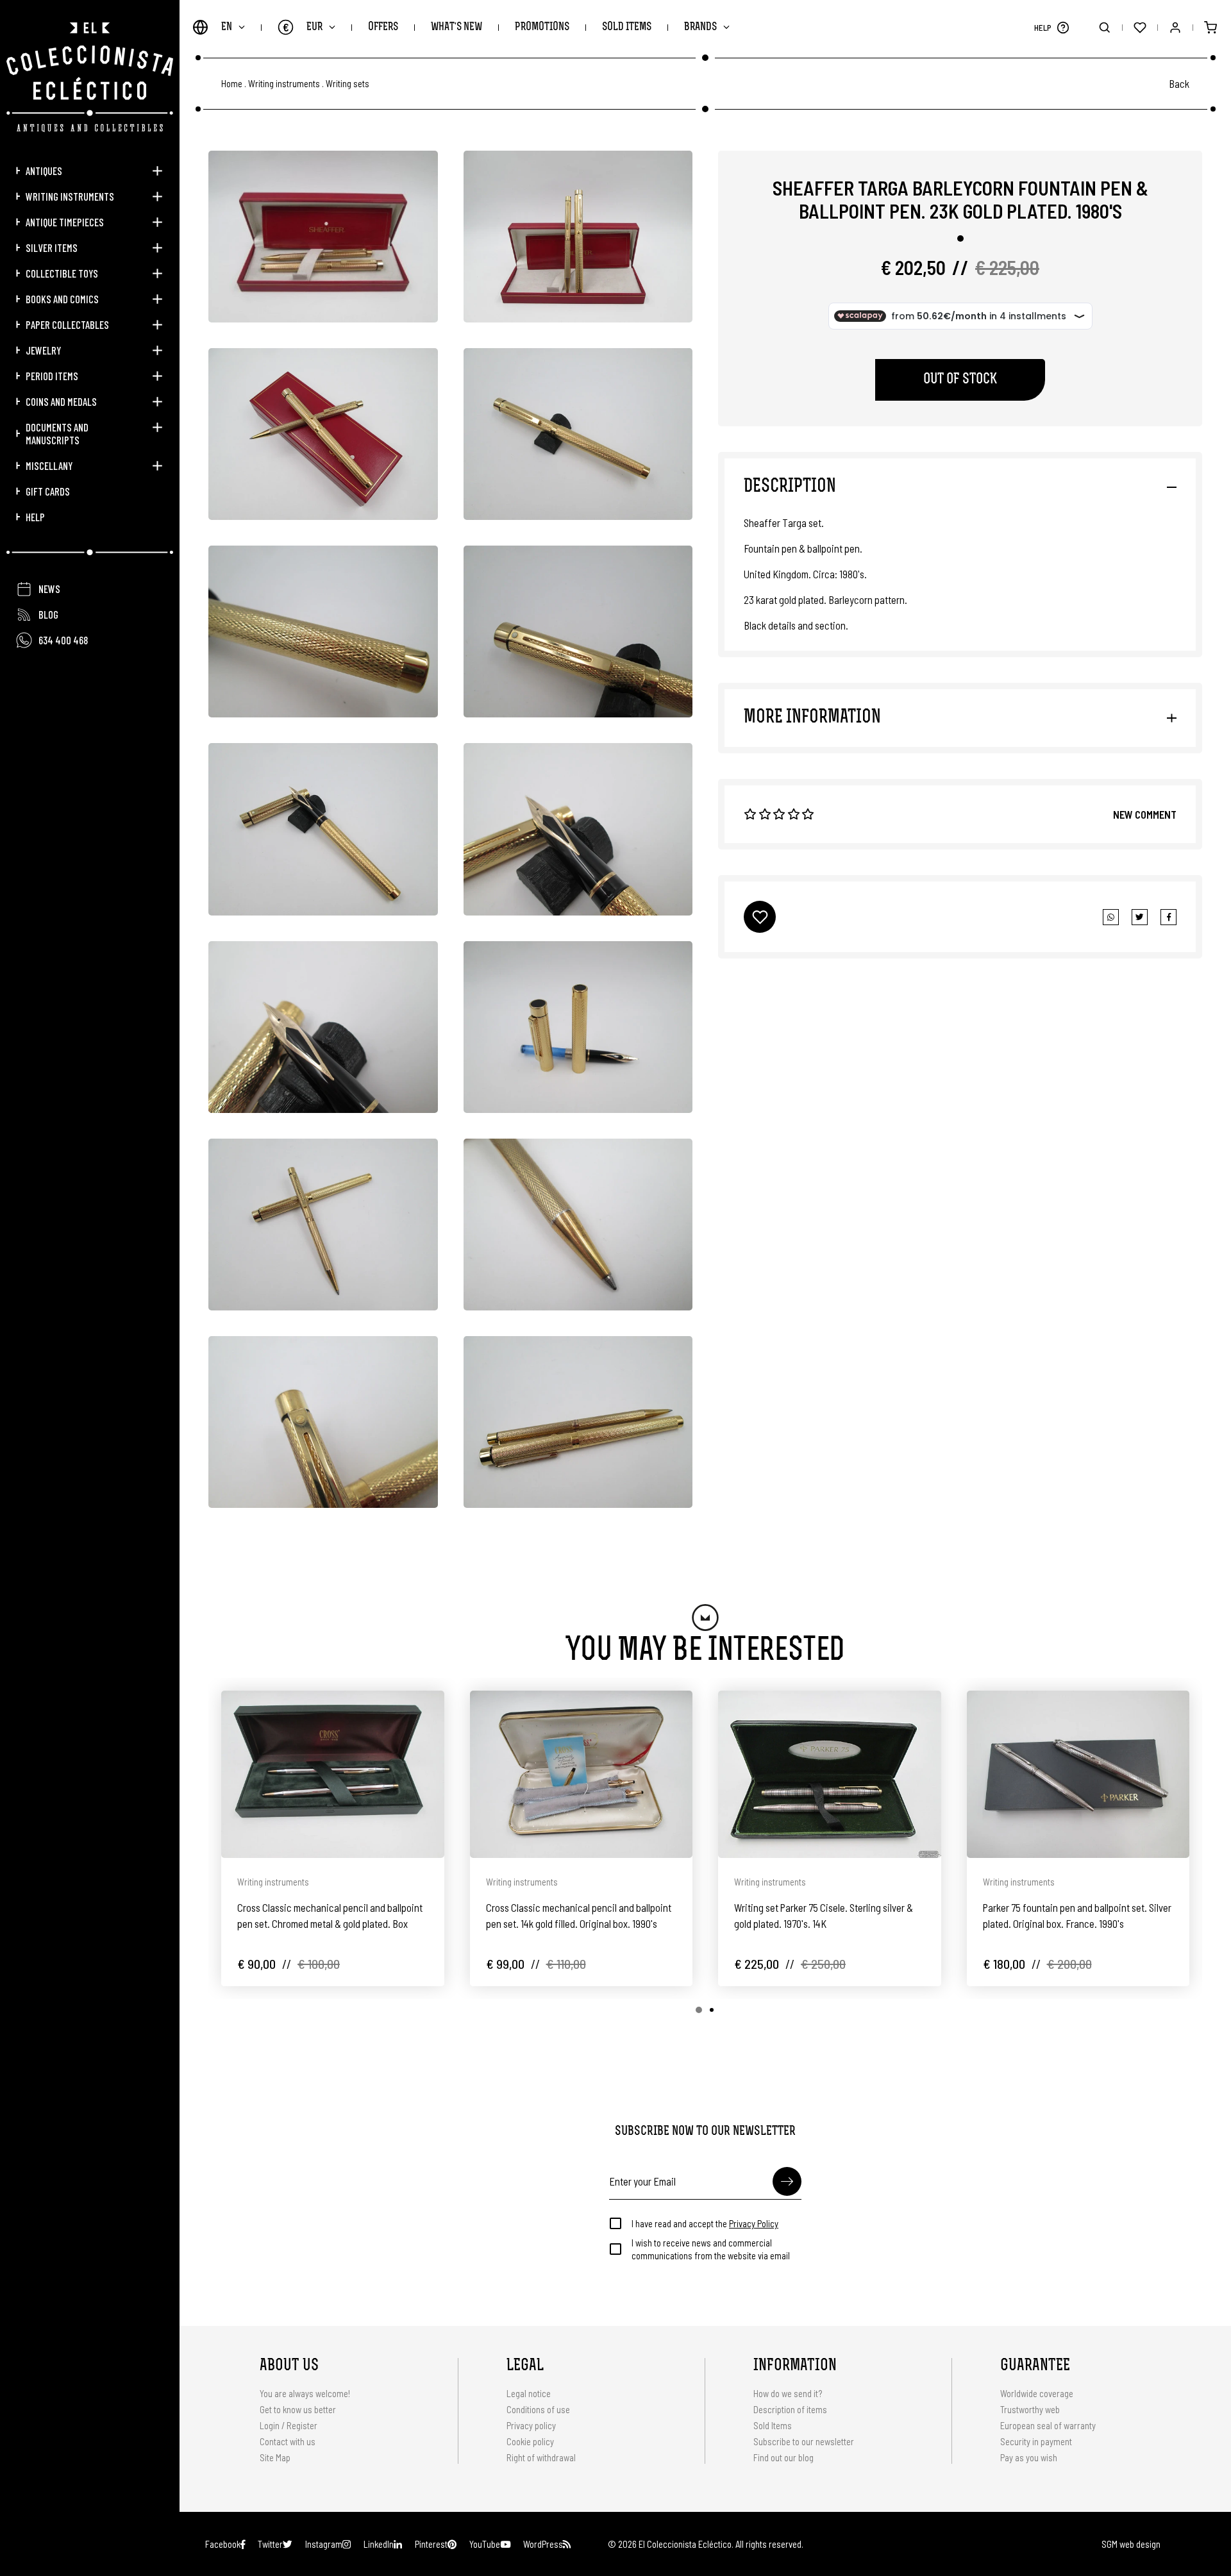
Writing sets (348, 84)
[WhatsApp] (1111, 917)
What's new (456, 27)
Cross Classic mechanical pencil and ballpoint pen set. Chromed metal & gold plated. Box (330, 1915)
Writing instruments (70, 196)
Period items (52, 376)
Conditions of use (538, 2409)
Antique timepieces (65, 222)
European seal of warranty (1048, 2425)
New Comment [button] (1145, 814)
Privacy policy (531, 2425)
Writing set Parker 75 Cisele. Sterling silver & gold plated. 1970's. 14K (824, 1915)
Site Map (275, 2457)
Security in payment (1036, 2441)
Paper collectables (67, 324)
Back (1179, 83)
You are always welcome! (305, 2393)
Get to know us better (298, 2409)
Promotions (542, 27)
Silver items (52, 247)
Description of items (790, 2409)
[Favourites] (1140, 27)
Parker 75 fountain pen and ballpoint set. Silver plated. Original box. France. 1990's (1077, 1915)
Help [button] (35, 517)
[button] (1063, 27)
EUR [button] (303, 27)
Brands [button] (700, 27)
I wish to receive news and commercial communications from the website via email (711, 2249)
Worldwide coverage (1037, 2393)
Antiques (44, 171)
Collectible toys (62, 273)
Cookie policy (530, 2441)
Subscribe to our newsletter (804, 2441)
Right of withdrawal (541, 2457)
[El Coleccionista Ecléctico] (90, 77)
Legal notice (529, 2393)
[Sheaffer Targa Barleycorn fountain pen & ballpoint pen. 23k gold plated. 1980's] (323, 237)
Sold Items (627, 27)
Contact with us (288, 2441)
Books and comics (62, 299)
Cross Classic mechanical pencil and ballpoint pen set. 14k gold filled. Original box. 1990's (579, 1915)
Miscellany (49, 465)
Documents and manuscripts (57, 433)
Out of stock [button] (960, 380)
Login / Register (289, 2425)
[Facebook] (1140, 917)
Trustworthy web (1031, 2409)
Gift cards (48, 491)
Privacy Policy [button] (754, 2223)
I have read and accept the (705, 2223)
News (49, 589)
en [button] (227, 27)
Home (232, 84)
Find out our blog (783, 2457)
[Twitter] (1168, 917)
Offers (383, 27)
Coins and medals (61, 401)
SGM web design (1131, 2544)
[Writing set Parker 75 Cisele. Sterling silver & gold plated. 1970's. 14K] (830, 1774)
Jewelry (43, 350)
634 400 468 (63, 640)
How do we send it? (788, 2393)
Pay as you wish (1029, 2457)
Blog (48, 614)
